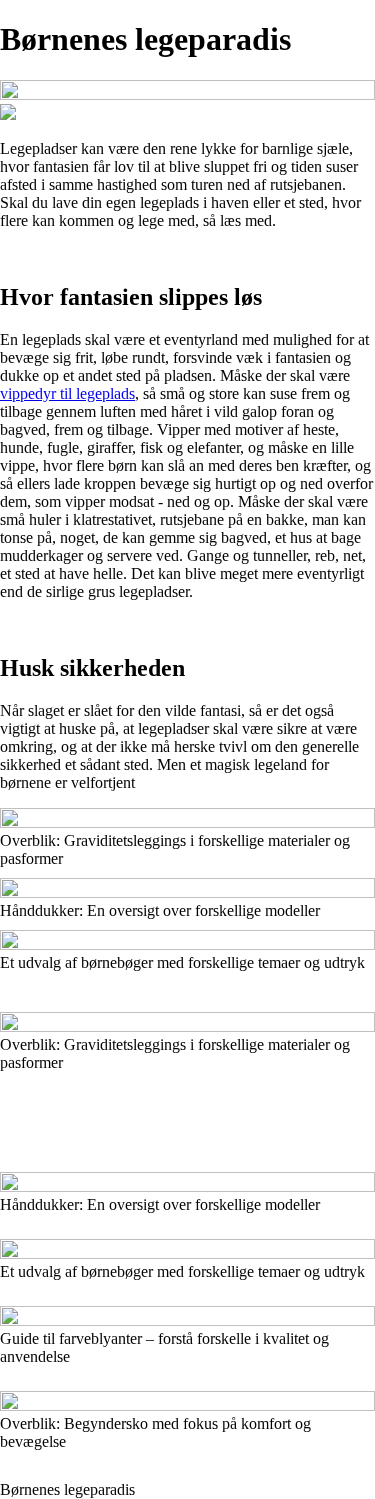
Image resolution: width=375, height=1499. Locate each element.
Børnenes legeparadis (67, 1489)
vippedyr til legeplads (67, 393)
